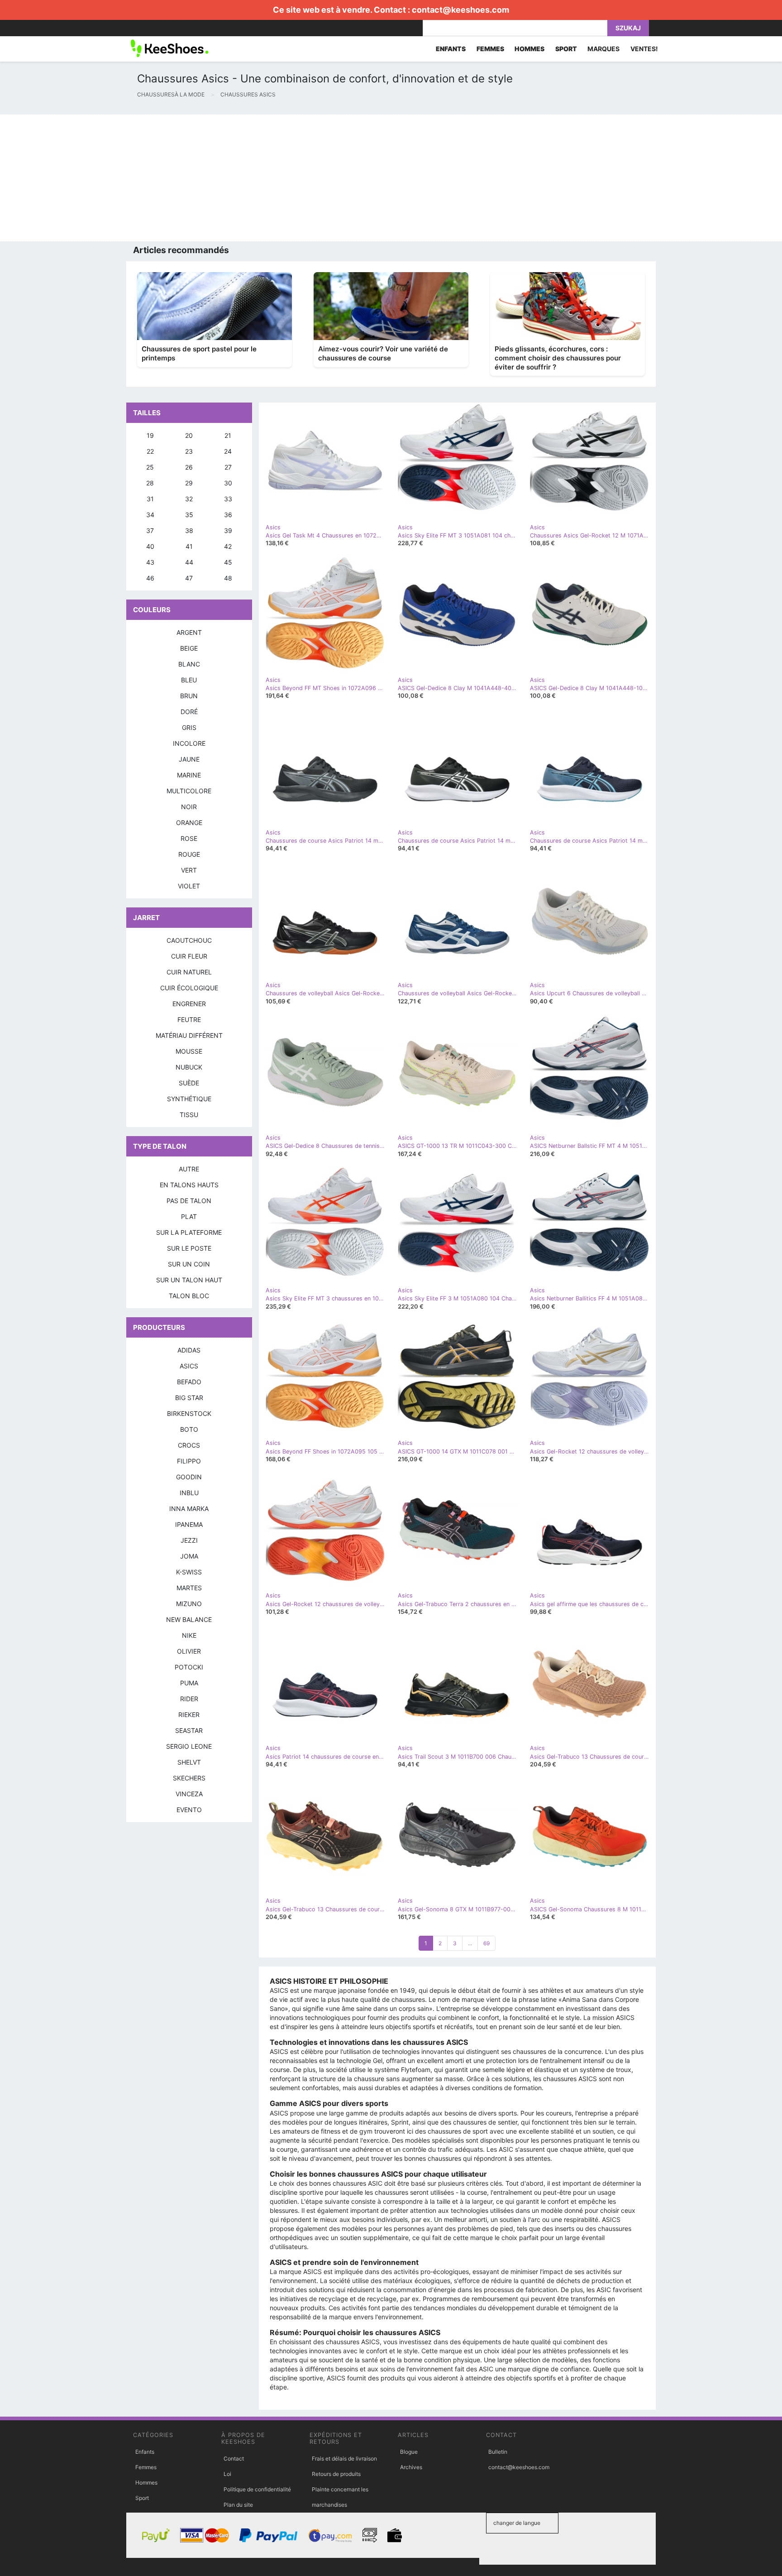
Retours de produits (336, 2474)
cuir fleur (189, 956)
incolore (189, 743)
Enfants (145, 2452)
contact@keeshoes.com (460, 10)
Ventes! (644, 49)
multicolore (189, 791)
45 (228, 562)
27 (228, 467)
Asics (189, 1366)
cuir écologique (189, 988)
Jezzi (189, 1540)
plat (189, 1216)
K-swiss (189, 1572)
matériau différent (189, 1035)
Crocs (189, 1445)
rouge (189, 854)
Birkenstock (189, 1413)
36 (228, 515)
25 (150, 467)
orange (189, 823)
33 (228, 499)
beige (189, 648)
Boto (189, 1429)
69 (486, 1943)
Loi (227, 2474)
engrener (189, 1004)
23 (189, 451)
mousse (189, 1051)
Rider (189, 1699)
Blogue (409, 2452)
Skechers (189, 1778)
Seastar (189, 1730)
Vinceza (189, 1794)
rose (189, 838)
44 (189, 562)
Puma (189, 1683)
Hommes (146, 2482)
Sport (142, 2498)
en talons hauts (189, 1185)
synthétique (189, 1099)
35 (189, 515)
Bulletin (498, 2452)
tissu (189, 1115)
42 (228, 546)
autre (189, 1169)
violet (189, 886)
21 (228, 435)
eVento (189, 1810)
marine (189, 775)
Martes (189, 1588)
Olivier (189, 1651)
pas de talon (189, 1201)
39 (228, 530)
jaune (189, 759)
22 (150, 451)
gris (189, 727)
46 (150, 578)
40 (150, 546)
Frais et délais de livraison (344, 2458)
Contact (234, 2458)
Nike (189, 1635)
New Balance (189, 1619)
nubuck (189, 1067)
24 (228, 451)
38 (189, 530)
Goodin (189, 1477)
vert (189, 870)
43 (150, 562)
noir (189, 807)
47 (189, 578)
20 (189, 435)
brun (189, 696)
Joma (189, 1556)
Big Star (189, 1398)
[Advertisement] (272, 178)
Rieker (189, 1715)
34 (150, 515)
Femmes (146, 2467)
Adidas (189, 1350)
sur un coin (189, 1264)
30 (228, 483)
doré (189, 712)
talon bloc (189, 1296)
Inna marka (189, 1509)
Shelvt (189, 1762)
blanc (189, 664)
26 (189, 467)
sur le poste (189, 1248)
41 (189, 546)
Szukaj (628, 28)
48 (228, 578)
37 (150, 530)
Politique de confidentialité (257, 2489)
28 (150, 483)
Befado (189, 1382)
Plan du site (238, 2505)
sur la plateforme (189, 1232)
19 (150, 435)
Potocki (189, 1667)
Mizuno (189, 1604)
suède (189, 1083)
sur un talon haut (189, 1280)
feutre (189, 1019)
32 (189, 499)
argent (189, 632)
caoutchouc (189, 940)
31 (150, 499)
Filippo (189, 1461)
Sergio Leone (189, 1746)
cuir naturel (189, 972)
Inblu (189, 1493)
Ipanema (189, 1524)
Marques (603, 49)
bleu (189, 680)
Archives (411, 2467)
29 (189, 483)
